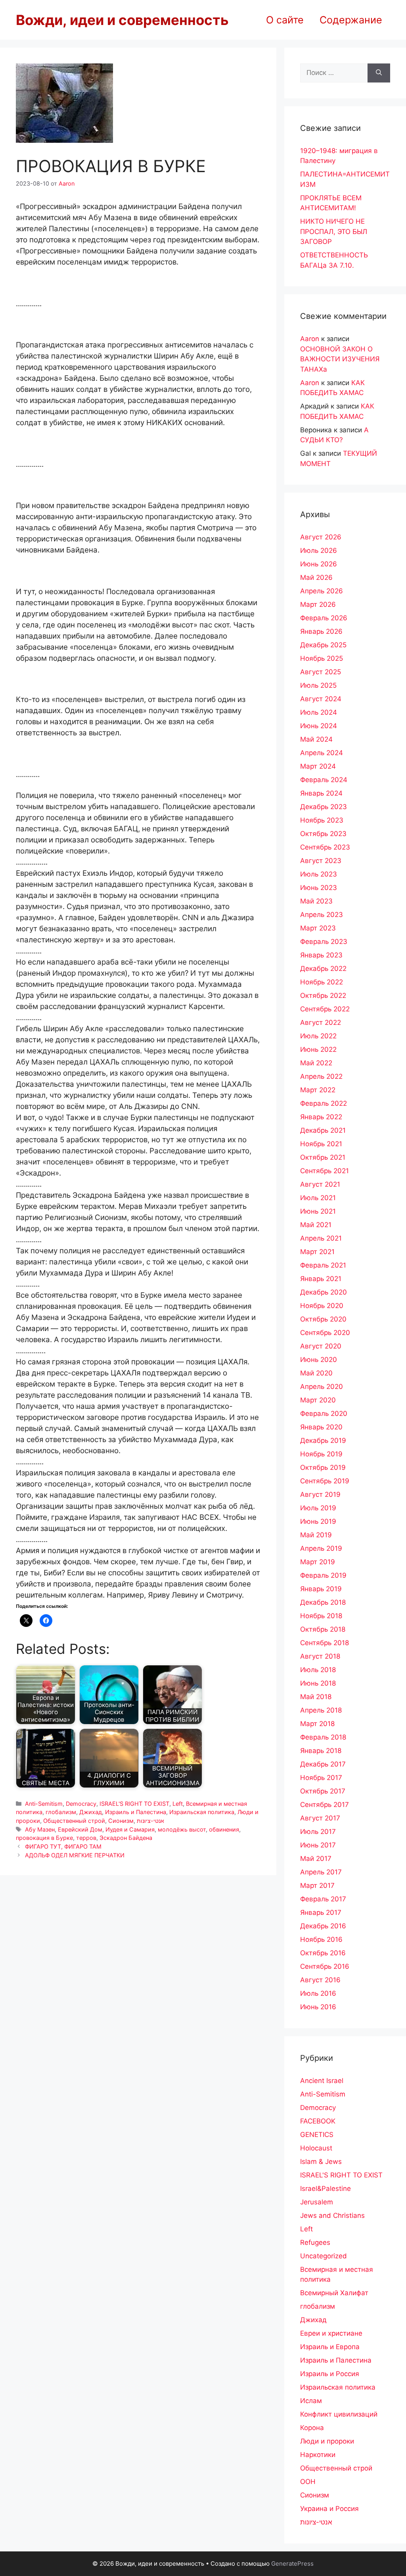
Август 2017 (320, 1818)
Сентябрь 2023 (325, 847)
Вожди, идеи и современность (122, 20)
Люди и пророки (327, 2441)
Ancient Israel (322, 2081)
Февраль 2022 (324, 1103)
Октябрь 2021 (323, 1157)
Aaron (310, 339)
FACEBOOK (318, 2121)
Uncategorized (324, 2256)
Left (178, 1804)
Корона (312, 2428)
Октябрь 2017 (323, 1791)
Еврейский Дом (80, 1829)
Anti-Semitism (44, 1804)
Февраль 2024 (324, 780)
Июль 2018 (318, 1670)
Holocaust (316, 2148)
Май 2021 (316, 1225)
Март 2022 (318, 1090)
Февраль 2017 (323, 1899)
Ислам (311, 2401)
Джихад (91, 1812)
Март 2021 (317, 1252)
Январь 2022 (321, 1117)
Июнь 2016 (318, 2007)
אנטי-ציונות (150, 1821)
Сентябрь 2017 (325, 1805)
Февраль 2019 (323, 1575)
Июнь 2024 (319, 726)
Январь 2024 (321, 793)
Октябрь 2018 (323, 1629)
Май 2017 (316, 1859)
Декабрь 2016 (323, 1926)
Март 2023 (318, 928)
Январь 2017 (321, 1912)
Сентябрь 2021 (325, 1171)
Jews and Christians (332, 2215)
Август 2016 (320, 1980)
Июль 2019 (318, 1508)
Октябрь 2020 (323, 1319)
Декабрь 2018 (323, 1602)
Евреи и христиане (331, 2333)
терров (86, 1838)
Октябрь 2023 (323, 834)
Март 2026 (318, 604)
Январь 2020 (321, 1427)
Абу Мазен (40, 1829)
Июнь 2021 (318, 1211)
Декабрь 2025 (323, 645)
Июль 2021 (318, 1198)
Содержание (351, 20)
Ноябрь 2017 (321, 1778)
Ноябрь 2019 (321, 1454)
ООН (308, 2482)
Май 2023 (316, 901)
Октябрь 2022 (323, 995)
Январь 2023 (321, 955)
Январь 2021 (321, 1279)
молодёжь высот (182, 1829)
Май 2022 (316, 1063)
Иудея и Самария (130, 1829)
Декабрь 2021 (323, 1130)
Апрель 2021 (321, 1238)
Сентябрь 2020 (325, 1333)
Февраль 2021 (323, 1265)
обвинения (224, 1829)
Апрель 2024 (322, 753)
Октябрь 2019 (323, 1467)
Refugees (315, 2242)
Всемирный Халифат (334, 2293)
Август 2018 (320, 1656)
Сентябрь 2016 (325, 1966)
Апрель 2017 (321, 1872)
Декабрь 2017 (323, 1764)
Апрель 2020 (322, 1387)
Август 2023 (321, 861)
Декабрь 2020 (324, 1292)
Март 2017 (317, 1885)
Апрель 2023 (322, 915)
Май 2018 (316, 1697)
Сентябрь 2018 (325, 1643)
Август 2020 (321, 1346)
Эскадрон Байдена (126, 1838)
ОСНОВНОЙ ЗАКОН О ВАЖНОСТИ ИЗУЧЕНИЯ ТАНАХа (340, 359)
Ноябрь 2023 (322, 820)
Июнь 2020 (319, 1360)
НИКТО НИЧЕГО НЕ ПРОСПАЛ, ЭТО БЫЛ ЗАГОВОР (334, 231)
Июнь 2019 (318, 1521)
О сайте (285, 20)
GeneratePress (292, 2564)
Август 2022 (321, 1022)
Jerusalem (317, 2202)
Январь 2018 (321, 1751)
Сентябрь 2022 (325, 1009)
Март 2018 (317, 1724)
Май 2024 (316, 739)
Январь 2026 (321, 631)
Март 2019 (318, 1562)
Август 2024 (321, 699)
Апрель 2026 (322, 591)
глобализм (61, 1812)
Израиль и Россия (330, 2374)
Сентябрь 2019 (325, 1481)
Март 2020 (318, 1400)
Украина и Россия (329, 2509)
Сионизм (121, 1821)
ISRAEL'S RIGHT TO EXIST (134, 1804)
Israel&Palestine (326, 2189)
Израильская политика (202, 1812)
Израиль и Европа (330, 2347)
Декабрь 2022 (323, 969)
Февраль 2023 (324, 942)
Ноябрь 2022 (322, 982)
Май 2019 (316, 1535)
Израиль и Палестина (136, 1812)
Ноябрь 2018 (321, 1616)
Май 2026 (316, 577)
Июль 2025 (318, 685)
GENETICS (317, 2135)
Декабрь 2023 (324, 807)
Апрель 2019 (321, 1548)
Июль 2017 (318, 1832)
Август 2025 (321, 672)
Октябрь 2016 (323, 1953)
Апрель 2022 (321, 1076)
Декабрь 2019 (323, 1440)
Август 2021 (320, 1184)
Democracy (81, 1804)
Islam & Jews (321, 2162)
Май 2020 (316, 1373)
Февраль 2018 (323, 1737)
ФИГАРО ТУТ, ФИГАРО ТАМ (63, 1846)
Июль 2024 (319, 712)
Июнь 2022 (318, 1049)
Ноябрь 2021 (321, 1144)
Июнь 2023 (319, 888)
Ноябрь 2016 (321, 1939)
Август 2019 (320, 1494)
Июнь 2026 (319, 564)
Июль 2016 (318, 1993)
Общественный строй (74, 1821)
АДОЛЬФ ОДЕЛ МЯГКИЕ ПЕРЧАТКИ (75, 1855)
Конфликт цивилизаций (339, 2414)
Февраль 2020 (324, 1414)
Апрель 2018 (321, 1710)
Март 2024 (318, 766)
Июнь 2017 (318, 1845)
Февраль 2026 (324, 618)
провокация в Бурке (44, 1838)
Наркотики (318, 2455)
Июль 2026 (319, 550)
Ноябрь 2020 (322, 1306)
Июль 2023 (319, 874)
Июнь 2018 (318, 1683)
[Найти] (379, 73)
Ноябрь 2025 (322, 658)
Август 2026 (321, 537)
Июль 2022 (318, 1036)
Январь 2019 (321, 1589)
